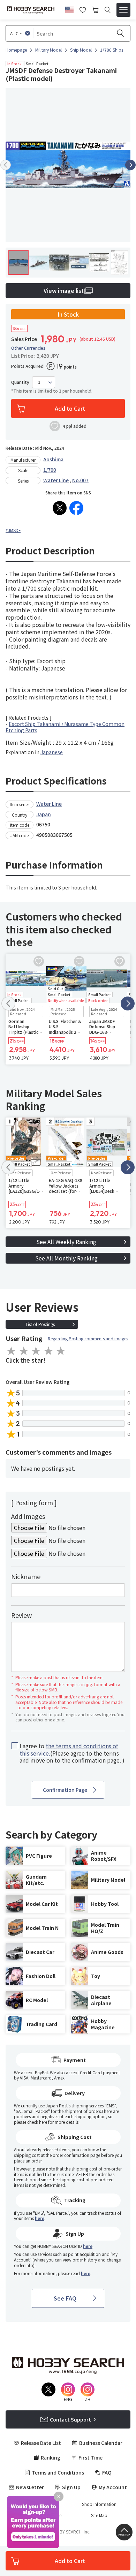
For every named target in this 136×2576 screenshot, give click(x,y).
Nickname (26, 1576)
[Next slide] (130, 165)
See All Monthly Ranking (66, 1258)
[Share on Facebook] (76, 508)
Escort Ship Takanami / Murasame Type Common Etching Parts (65, 727)
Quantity (20, 382)
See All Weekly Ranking (66, 1242)
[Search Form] (108, 10)
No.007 (80, 480)
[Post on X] (60, 508)
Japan (44, 814)
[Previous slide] (6, 165)
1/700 (50, 470)
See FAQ (65, 2298)
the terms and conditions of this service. (69, 1749)
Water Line (56, 480)
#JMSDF (13, 530)
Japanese (52, 752)
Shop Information (99, 2504)
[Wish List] (83, 9)
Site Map (99, 2515)
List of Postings (40, 1324)
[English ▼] (69, 9)
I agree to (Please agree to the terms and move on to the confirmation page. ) (72, 1753)
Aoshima (53, 459)
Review (21, 1615)
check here (37, 2122)
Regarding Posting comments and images (88, 1338)
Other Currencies (28, 348)
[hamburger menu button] (123, 10)
